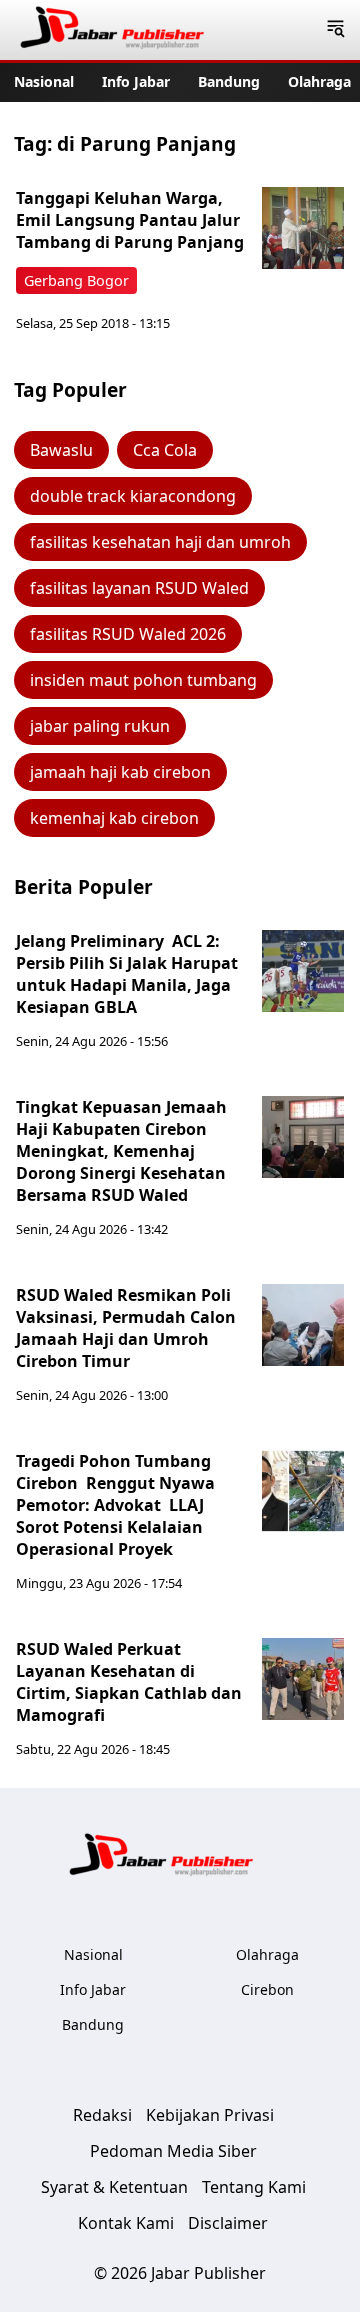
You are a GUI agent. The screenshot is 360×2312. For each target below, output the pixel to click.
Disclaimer (228, 2223)
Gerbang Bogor (76, 280)
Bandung (229, 81)
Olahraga (319, 81)
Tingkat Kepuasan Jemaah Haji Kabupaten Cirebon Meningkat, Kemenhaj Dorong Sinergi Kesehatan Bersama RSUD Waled (121, 1151)
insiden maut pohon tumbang (143, 680)
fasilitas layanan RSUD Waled (139, 588)
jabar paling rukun (100, 726)
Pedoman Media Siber (173, 2151)
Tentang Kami (254, 2187)
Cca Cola (165, 450)
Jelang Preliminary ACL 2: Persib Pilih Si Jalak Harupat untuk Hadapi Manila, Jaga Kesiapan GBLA (127, 974)
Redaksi (102, 2115)
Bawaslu (61, 450)
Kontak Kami (126, 2223)
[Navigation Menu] (335, 30)
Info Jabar (136, 81)
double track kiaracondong (133, 496)
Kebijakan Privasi (210, 2115)
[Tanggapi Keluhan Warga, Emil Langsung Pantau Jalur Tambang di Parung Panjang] (303, 228)
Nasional (44, 81)
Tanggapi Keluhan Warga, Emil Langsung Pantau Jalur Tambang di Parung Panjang (130, 220)
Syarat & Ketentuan (114, 2187)
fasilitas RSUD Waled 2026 (128, 634)
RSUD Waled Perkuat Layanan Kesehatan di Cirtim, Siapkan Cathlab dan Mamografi (129, 1682)
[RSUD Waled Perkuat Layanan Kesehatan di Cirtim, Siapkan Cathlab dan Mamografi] (303, 1679)
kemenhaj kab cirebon (114, 818)
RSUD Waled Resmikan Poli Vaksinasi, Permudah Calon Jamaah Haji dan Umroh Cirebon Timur (126, 1328)
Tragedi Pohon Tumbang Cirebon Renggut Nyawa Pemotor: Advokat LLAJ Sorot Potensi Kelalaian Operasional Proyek (115, 1505)
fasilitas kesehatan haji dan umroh (160, 542)
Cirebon (267, 1989)
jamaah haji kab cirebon (120, 772)
